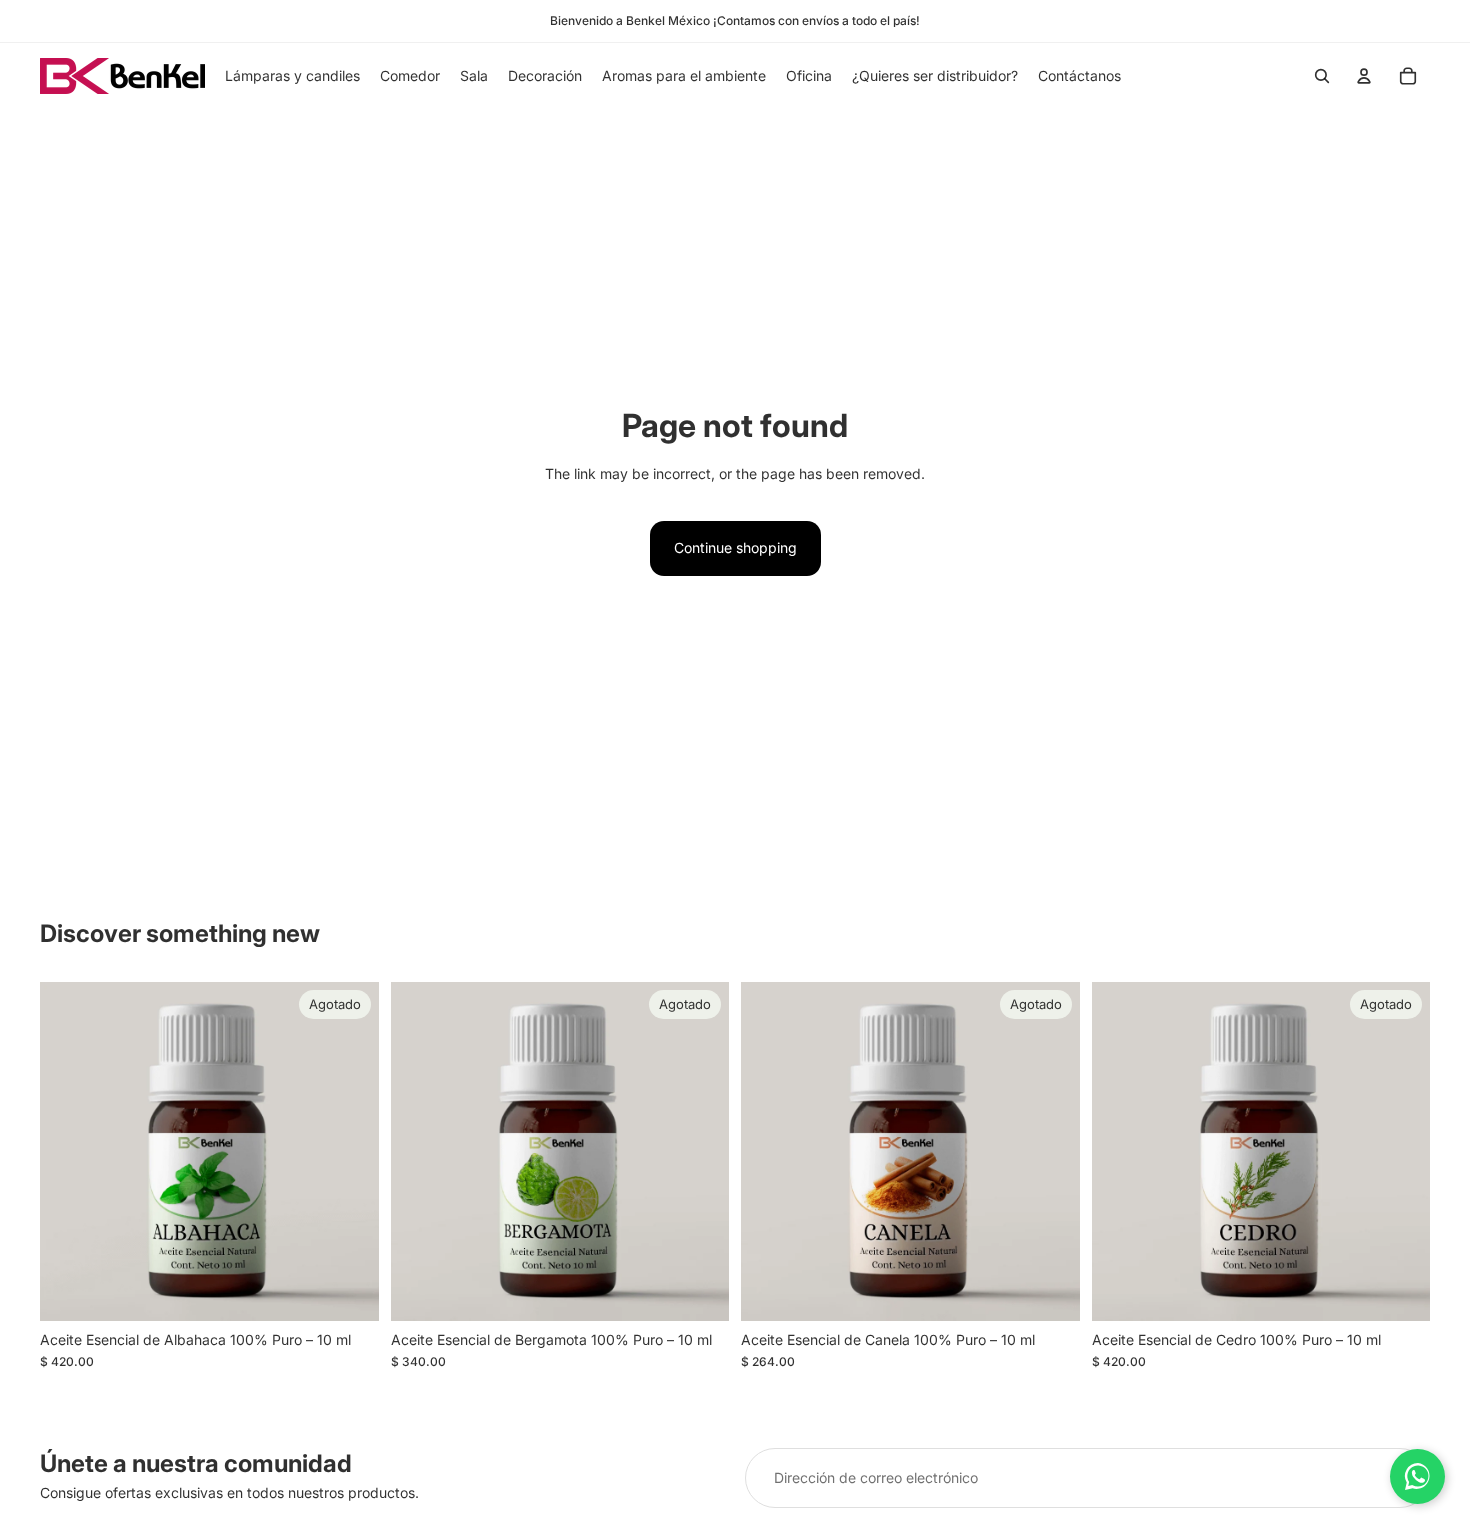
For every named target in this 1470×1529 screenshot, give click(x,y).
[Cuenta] (1364, 76)
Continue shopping (735, 547)
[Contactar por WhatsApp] (1417, 1476)
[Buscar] (1322, 76)
